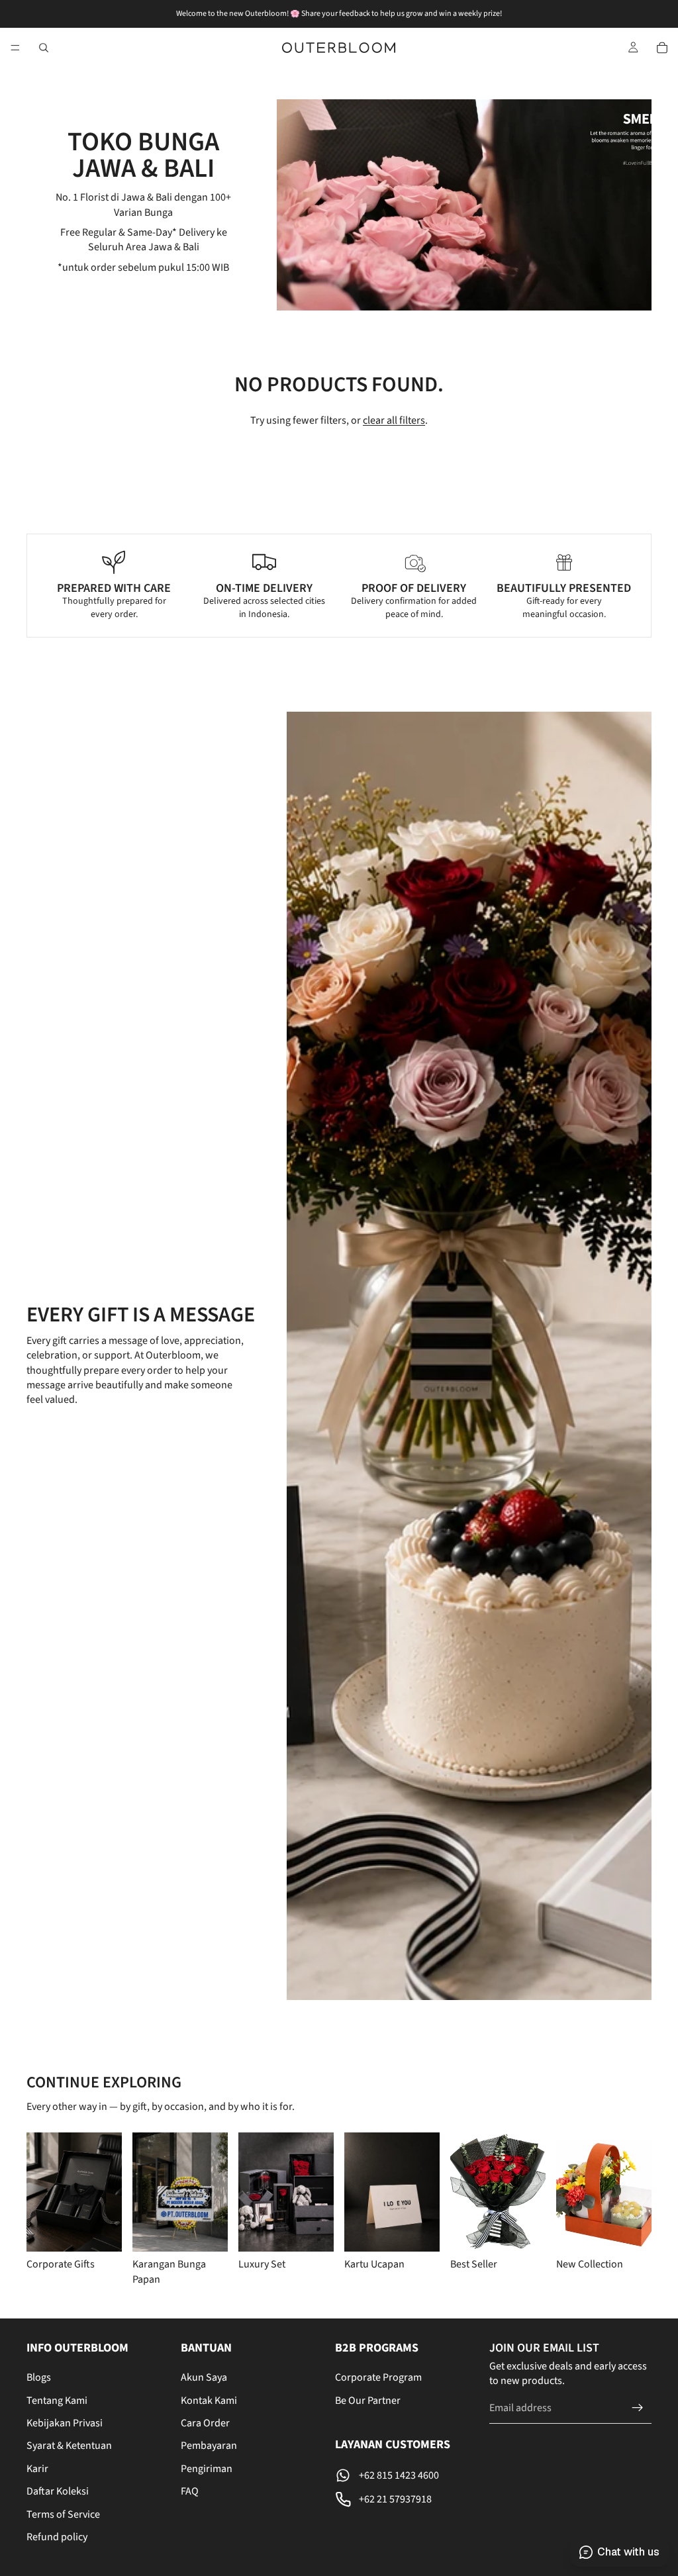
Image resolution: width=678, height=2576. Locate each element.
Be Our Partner (368, 2401)
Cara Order (205, 2423)
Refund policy (57, 2537)
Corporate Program (378, 2377)
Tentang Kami (57, 2401)
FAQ (190, 2491)
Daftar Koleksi (58, 2491)
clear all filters (394, 420)
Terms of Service (63, 2514)
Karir (37, 2469)
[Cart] (662, 48)
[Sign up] (638, 2408)
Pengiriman (207, 2469)
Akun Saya (204, 2377)
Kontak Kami (209, 2401)
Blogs (39, 2377)
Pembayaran (209, 2446)
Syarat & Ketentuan (69, 2446)
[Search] (44, 48)
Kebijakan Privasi (65, 2423)
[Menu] (15, 48)
